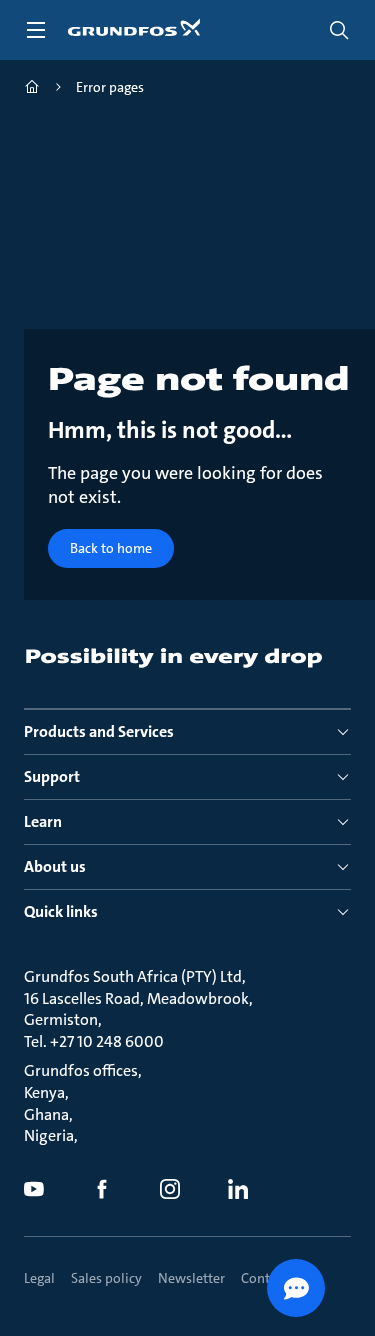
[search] (339, 30)
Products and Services (99, 731)
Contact (264, 1278)
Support (52, 776)
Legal (39, 1278)
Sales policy (106, 1278)
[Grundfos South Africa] (32, 89)
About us (55, 866)
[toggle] (36, 30)
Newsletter (191, 1278)
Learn (43, 821)
